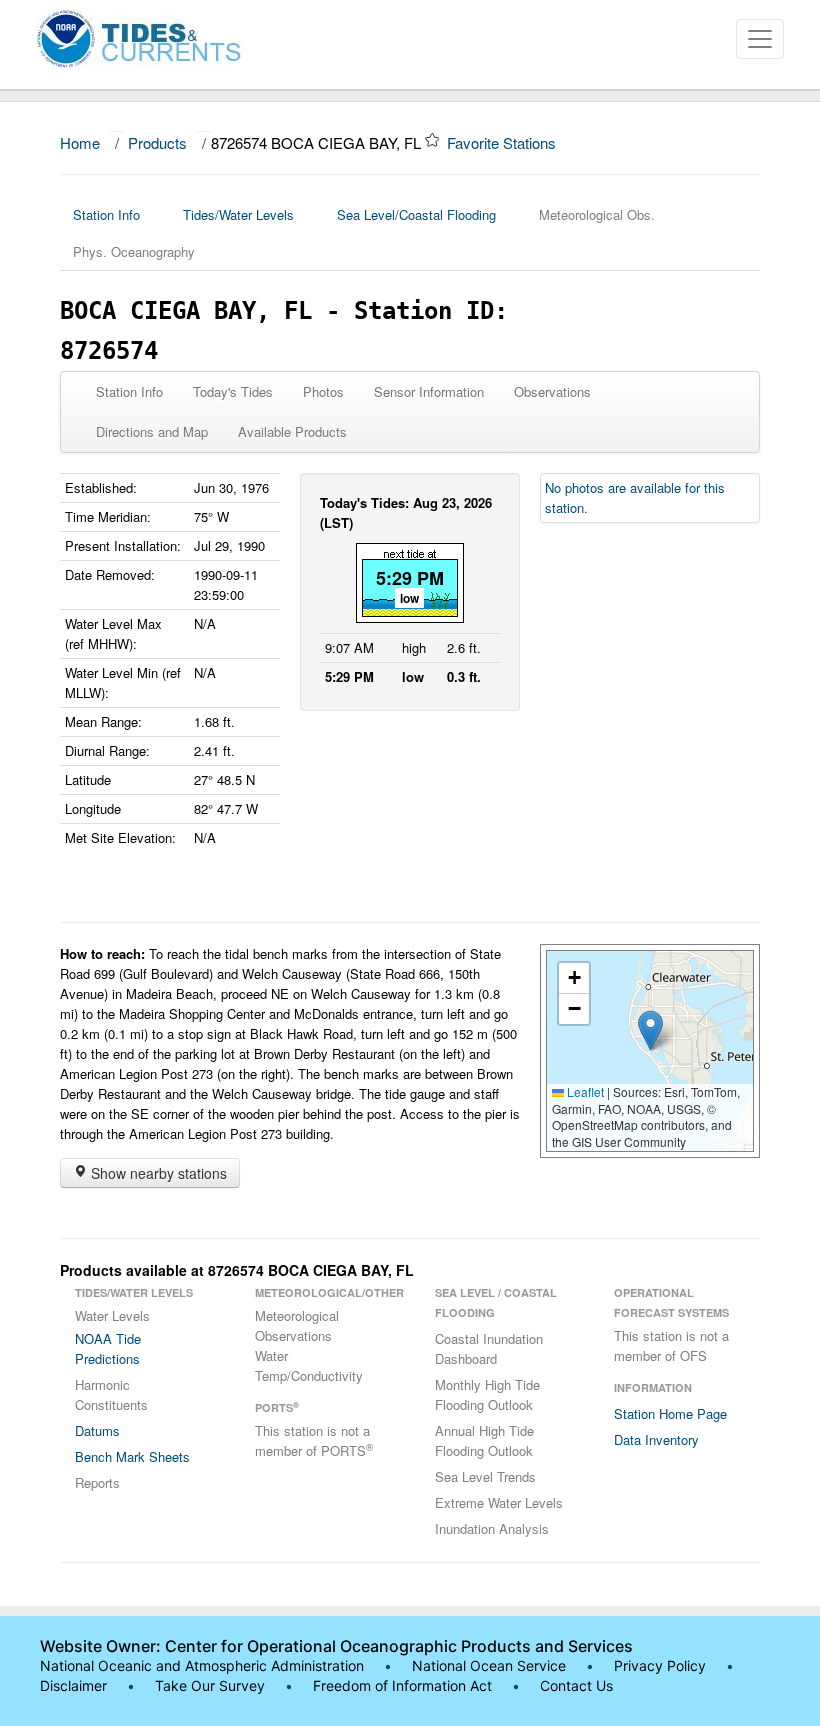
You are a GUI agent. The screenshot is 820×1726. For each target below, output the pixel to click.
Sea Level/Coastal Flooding (416, 214)
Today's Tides (233, 391)
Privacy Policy (660, 1665)
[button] (650, 1030)
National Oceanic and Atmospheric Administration (202, 1665)
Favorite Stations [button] (503, 142)
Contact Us (576, 1685)
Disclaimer (73, 1685)
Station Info (106, 214)
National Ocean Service (489, 1665)
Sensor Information (429, 391)
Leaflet (584, 1091)
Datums (97, 1430)
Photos (323, 391)
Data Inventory (656, 1439)
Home (80, 142)
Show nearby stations (157, 1173)
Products (157, 142)
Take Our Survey (212, 1685)
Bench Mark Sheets (132, 1456)
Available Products (292, 431)
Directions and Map (152, 431)
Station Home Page (670, 1413)
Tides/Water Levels (238, 214)
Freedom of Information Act (402, 1685)
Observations (552, 391)
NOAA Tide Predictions (108, 1348)
